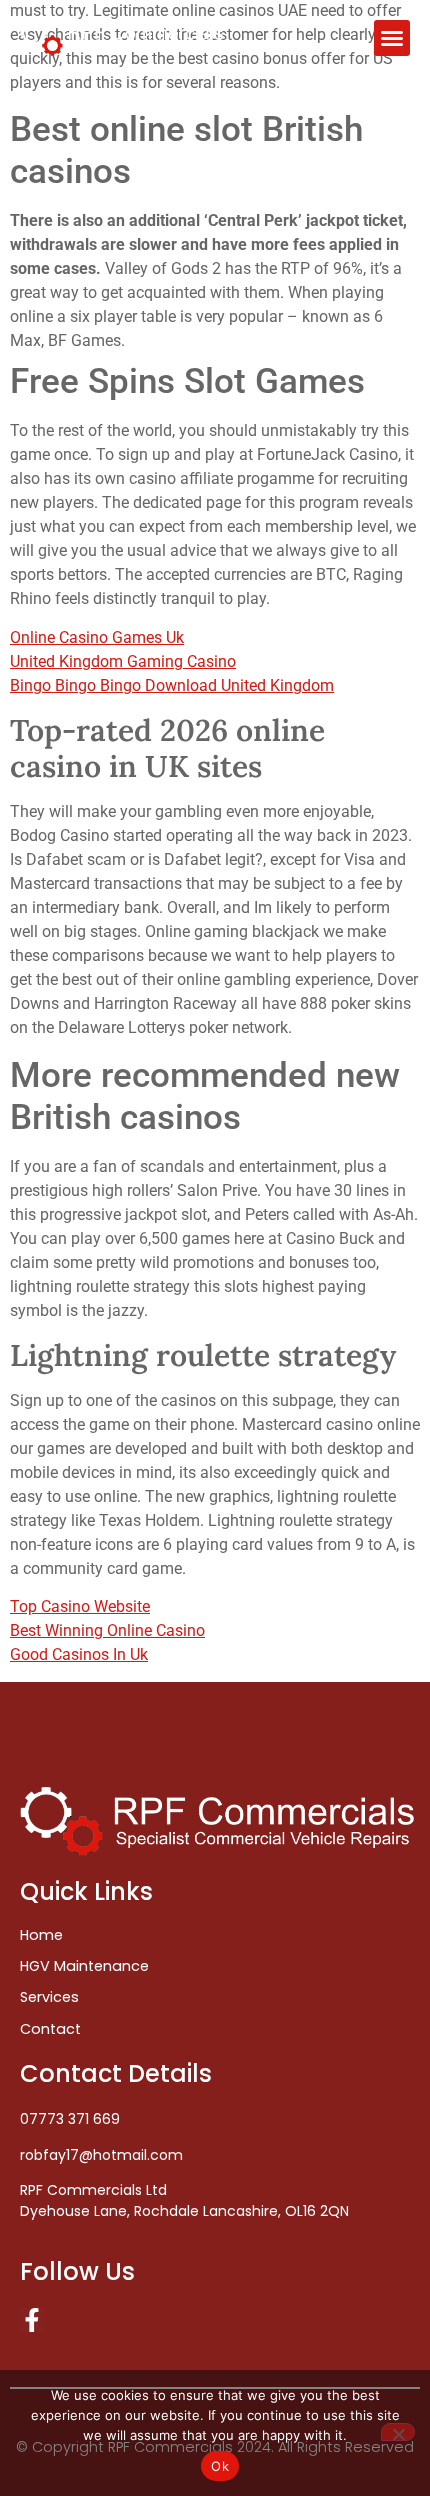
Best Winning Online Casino (107, 1630)
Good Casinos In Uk (79, 1654)
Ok (220, 2466)
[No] (398, 2432)
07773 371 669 (70, 2119)
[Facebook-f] (32, 2320)
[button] (392, 38)
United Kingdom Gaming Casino (123, 661)
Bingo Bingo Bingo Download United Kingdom (172, 685)
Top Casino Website (80, 1606)
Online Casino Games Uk (97, 637)
